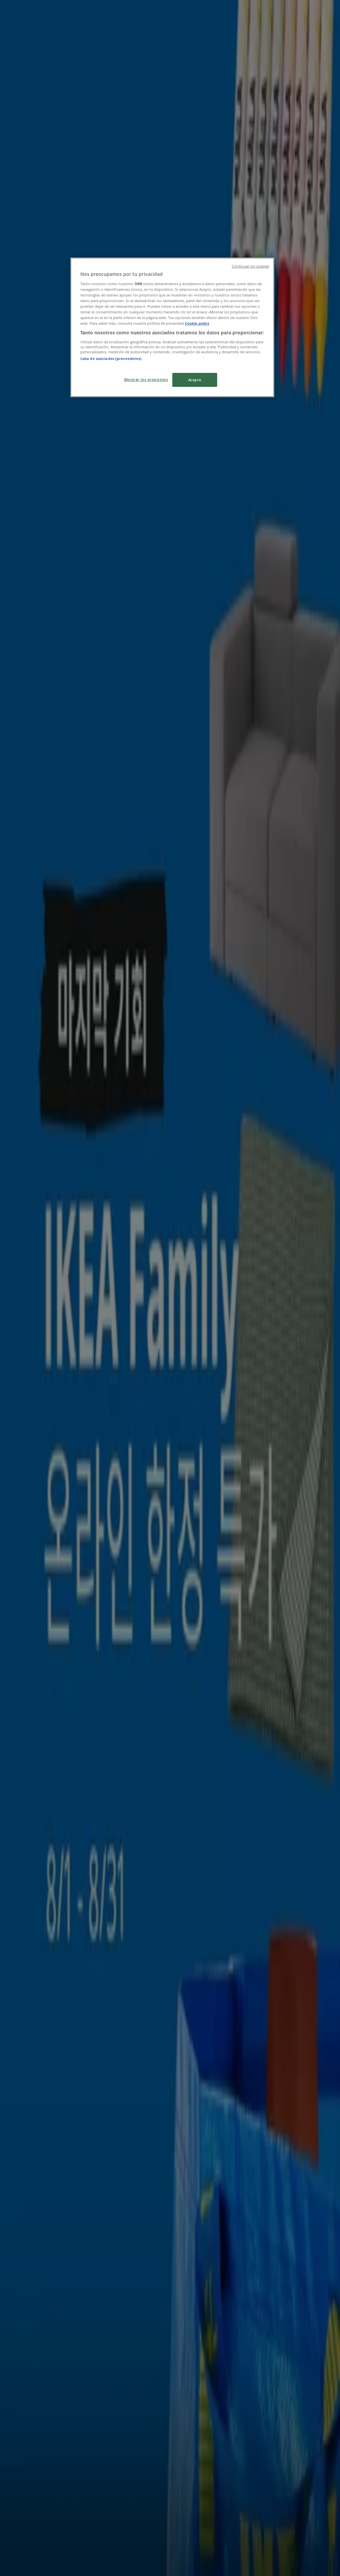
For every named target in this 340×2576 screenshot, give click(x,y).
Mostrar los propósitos (146, 379)
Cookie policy (197, 323)
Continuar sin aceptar (251, 266)
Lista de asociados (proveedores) (111, 358)
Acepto (195, 380)
